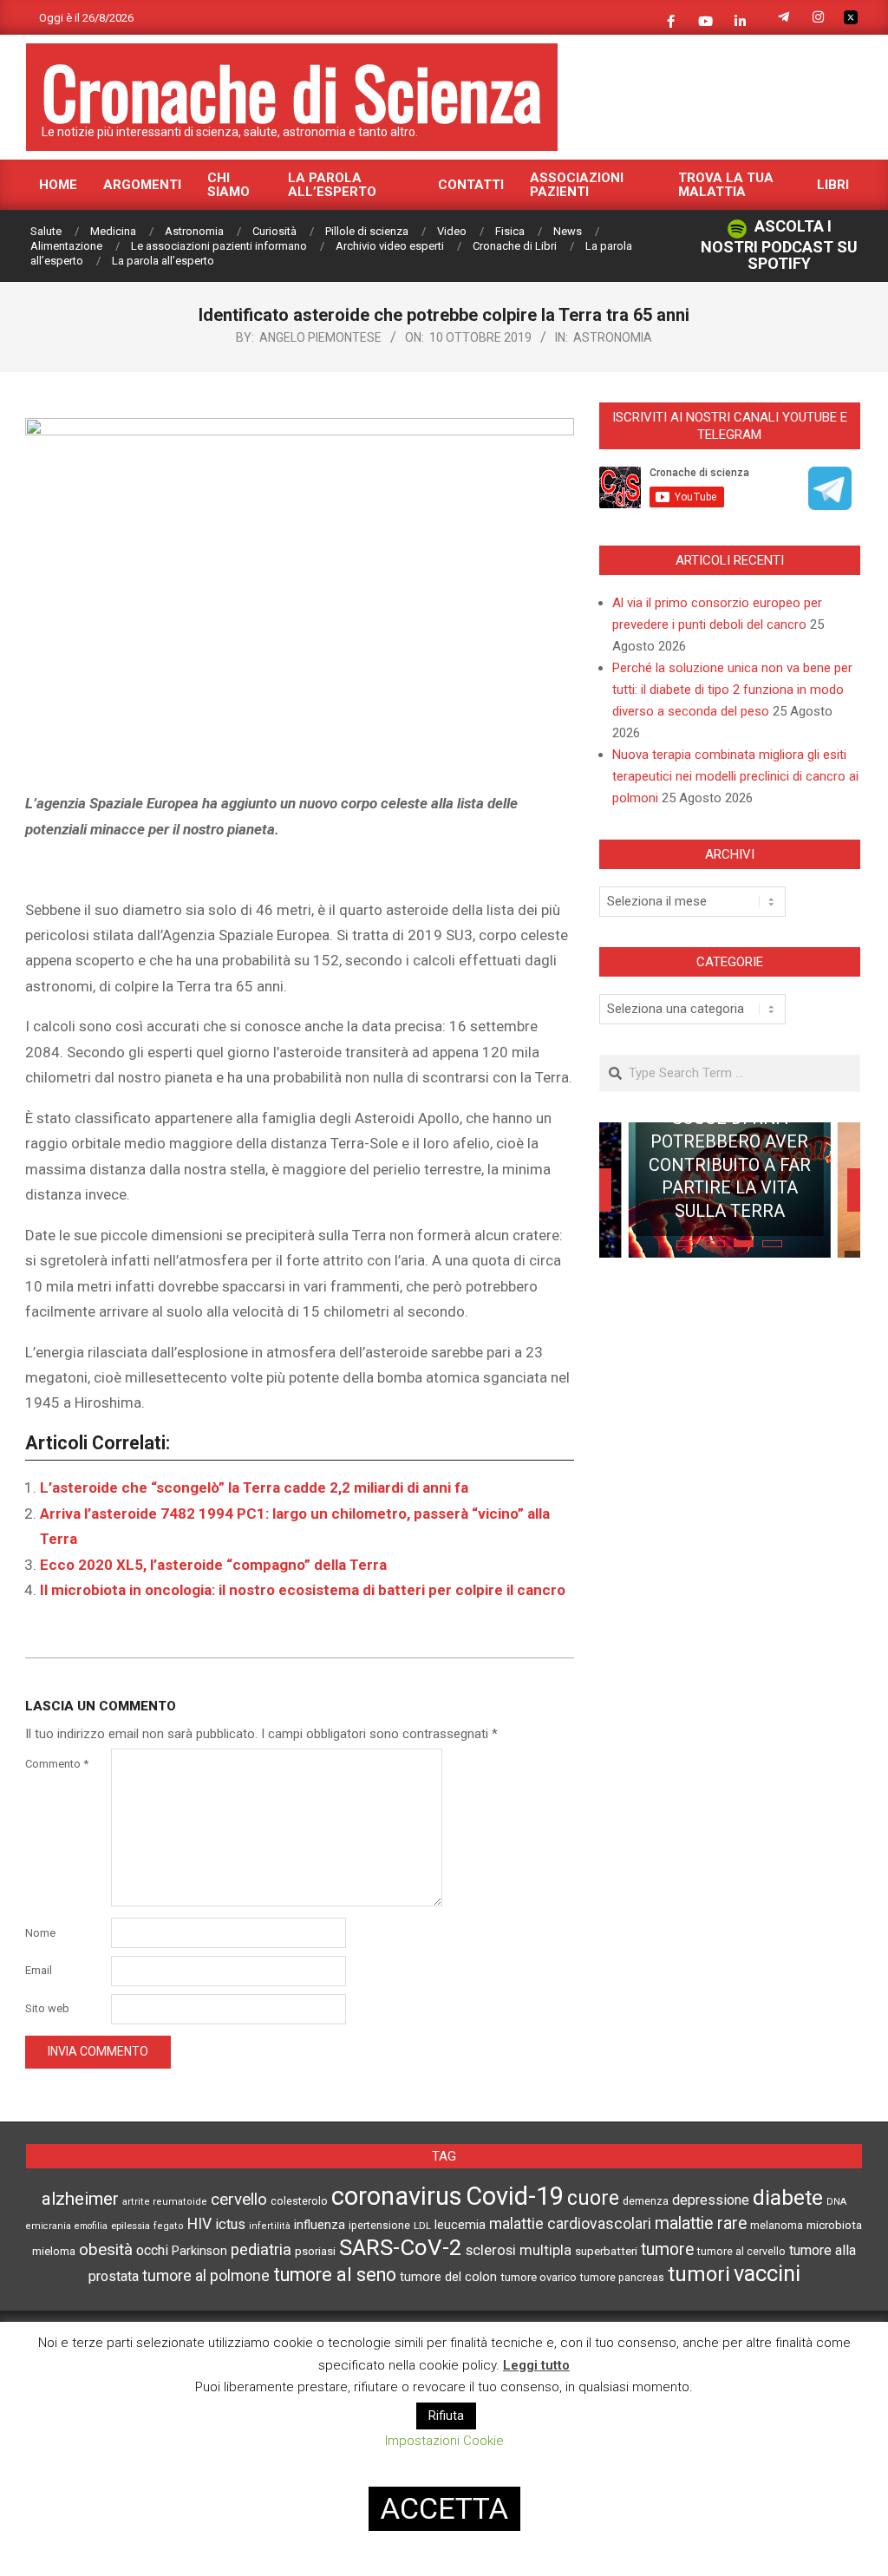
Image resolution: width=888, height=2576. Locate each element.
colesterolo (299, 2201)
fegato (169, 2226)
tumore (667, 2249)
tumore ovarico (539, 2277)
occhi (152, 2250)
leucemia (460, 2225)
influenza (320, 2225)
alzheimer (80, 2199)
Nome (40, 1933)
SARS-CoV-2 (401, 2247)
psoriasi (315, 2251)
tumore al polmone (206, 2276)
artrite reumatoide (165, 2202)
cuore (593, 2198)
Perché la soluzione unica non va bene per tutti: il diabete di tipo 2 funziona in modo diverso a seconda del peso (732, 690)
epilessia (131, 2226)
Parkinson (199, 2251)
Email (39, 1970)
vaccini (767, 2273)
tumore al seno (335, 2275)
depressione (711, 2200)
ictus (230, 2224)
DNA (836, 2202)
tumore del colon (448, 2277)
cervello (239, 2200)
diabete (788, 2197)
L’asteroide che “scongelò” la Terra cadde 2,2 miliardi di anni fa (254, 1487)
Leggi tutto (536, 2365)
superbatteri (606, 2251)
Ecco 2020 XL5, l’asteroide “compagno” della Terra (213, 1565)
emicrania (49, 2226)
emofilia (91, 2226)
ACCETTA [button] (444, 2508)
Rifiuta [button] (446, 2416)
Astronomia (613, 337)
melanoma (777, 2225)
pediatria (261, 2249)
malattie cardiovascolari (570, 2224)
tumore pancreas (622, 2278)
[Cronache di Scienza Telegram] (830, 504)
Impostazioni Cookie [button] (444, 2441)
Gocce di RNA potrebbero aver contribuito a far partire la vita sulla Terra (730, 1164)
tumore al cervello (741, 2252)
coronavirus (397, 2196)
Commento (57, 1764)
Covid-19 (515, 2196)
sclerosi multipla (519, 2250)
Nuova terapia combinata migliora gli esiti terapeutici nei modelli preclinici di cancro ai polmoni (735, 776)
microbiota (834, 2225)
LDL (422, 2226)
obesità (106, 2250)
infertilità (270, 2226)
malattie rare (701, 2223)
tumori (699, 2274)
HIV (199, 2224)
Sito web (47, 2008)
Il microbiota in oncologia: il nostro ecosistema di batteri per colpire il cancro (303, 1590)
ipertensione (379, 2226)
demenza (646, 2201)
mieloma (54, 2251)
